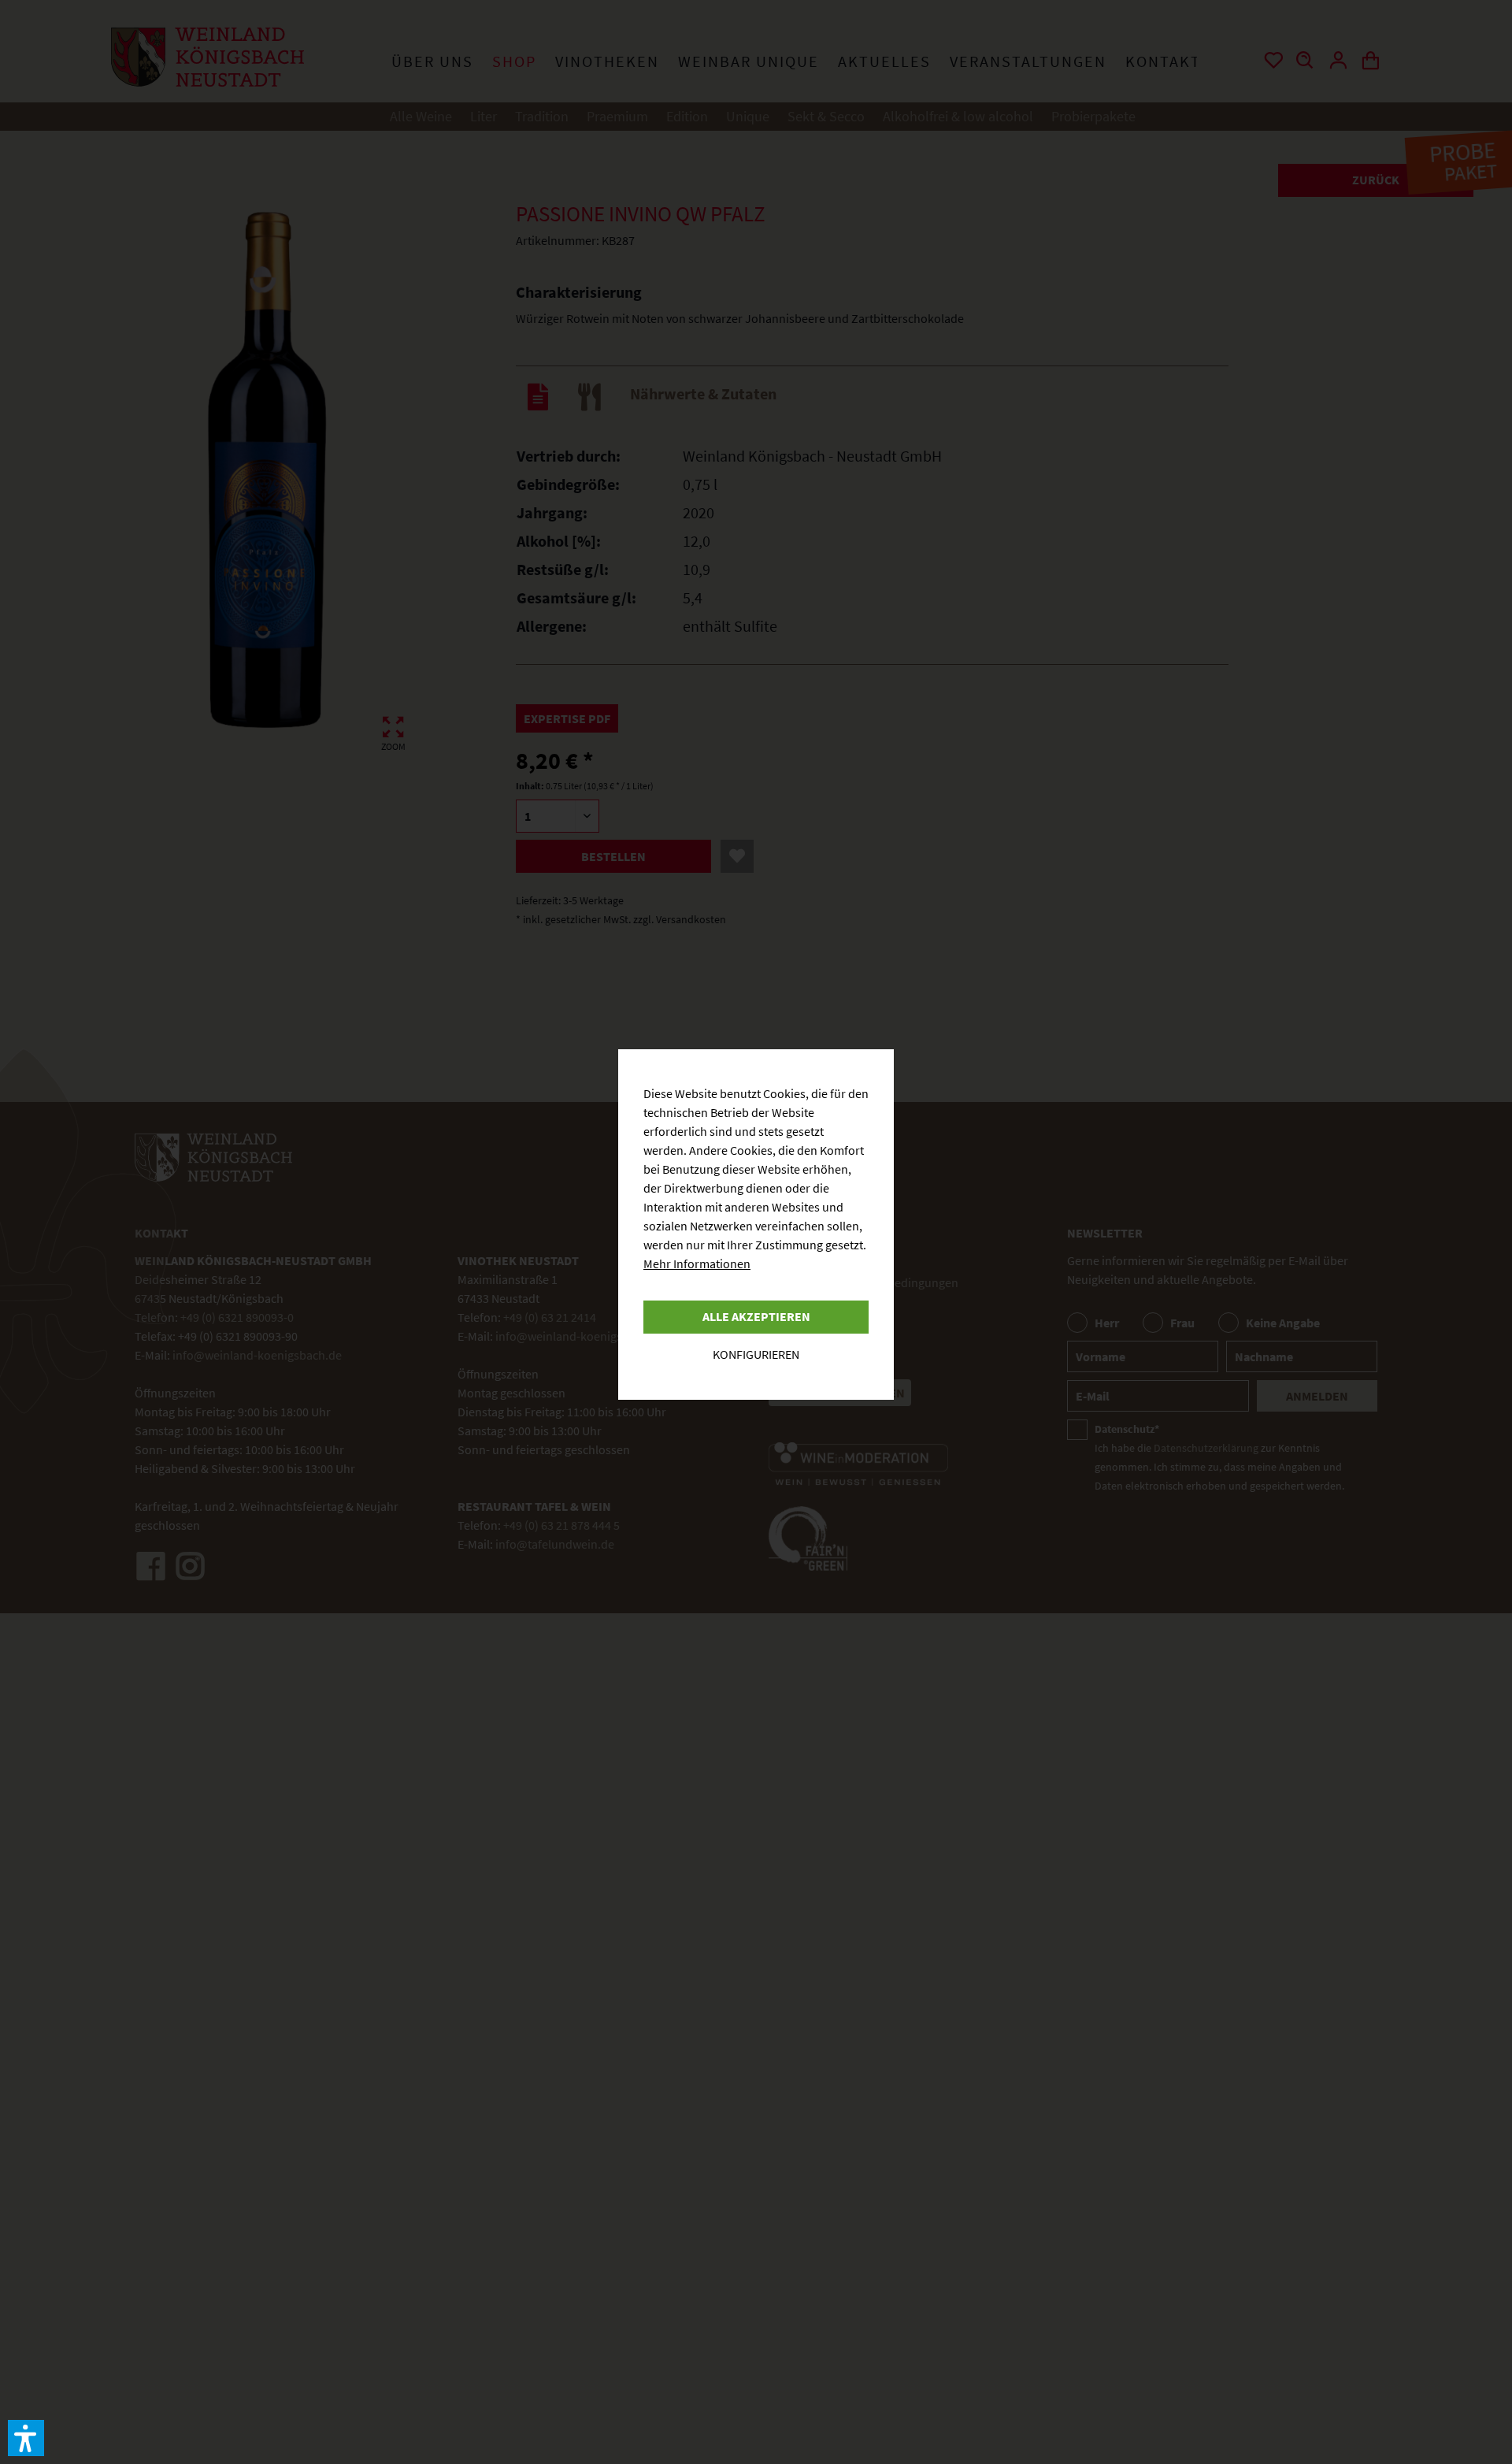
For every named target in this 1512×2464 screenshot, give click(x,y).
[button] (26, 2438)
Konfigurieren (756, 1354)
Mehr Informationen (697, 1264)
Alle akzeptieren (756, 1316)
